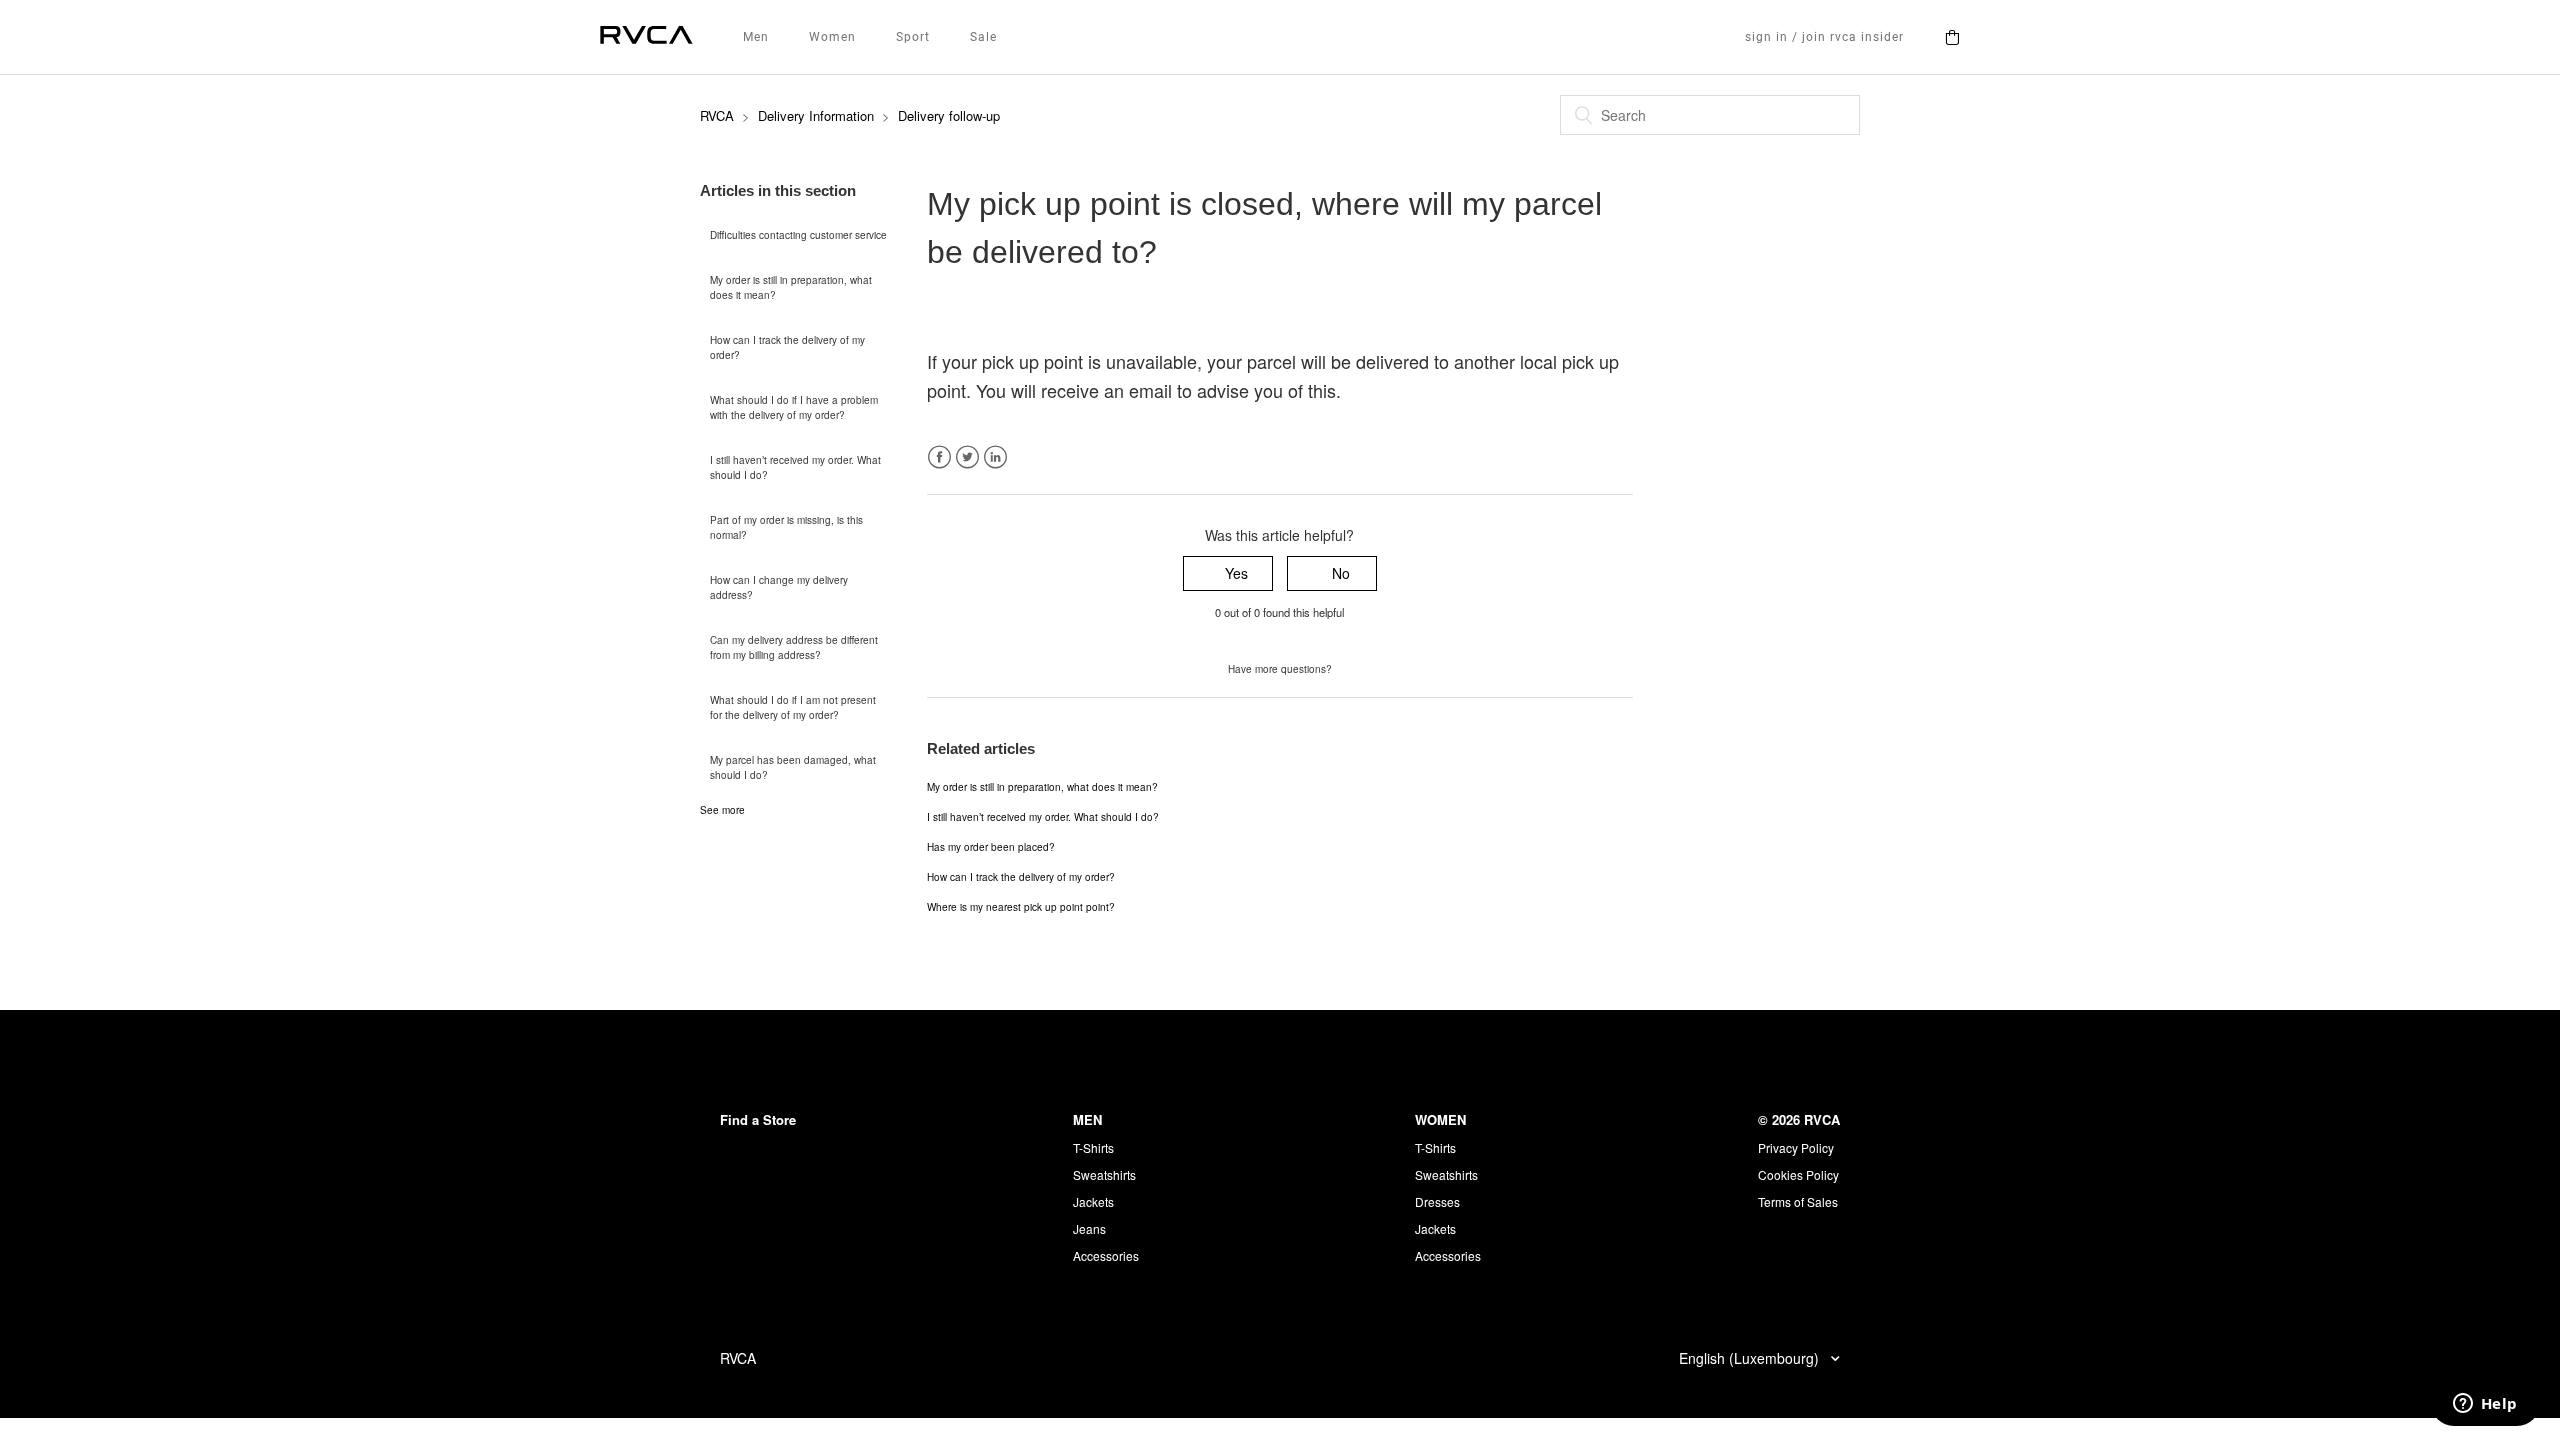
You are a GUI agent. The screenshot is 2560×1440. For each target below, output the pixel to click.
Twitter (967, 457)
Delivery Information (816, 115)
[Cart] (1952, 37)
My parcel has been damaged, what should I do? (793, 767)
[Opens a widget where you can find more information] (2485, 1405)
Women (832, 37)
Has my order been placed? (991, 847)
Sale (983, 37)
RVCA (717, 115)
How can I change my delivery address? (779, 587)
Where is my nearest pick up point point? (1021, 907)
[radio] (1228, 573)
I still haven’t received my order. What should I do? (795, 467)
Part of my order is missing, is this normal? (786, 527)
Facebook (939, 457)
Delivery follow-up (949, 115)
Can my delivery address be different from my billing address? (794, 647)
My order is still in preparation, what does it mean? (791, 287)
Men (756, 37)
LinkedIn (995, 457)
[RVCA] (646, 37)
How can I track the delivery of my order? (787, 347)
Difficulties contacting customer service (798, 235)
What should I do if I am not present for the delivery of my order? (793, 707)
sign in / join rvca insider (1824, 37)
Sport (913, 37)
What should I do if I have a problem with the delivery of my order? (794, 407)
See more (722, 810)
